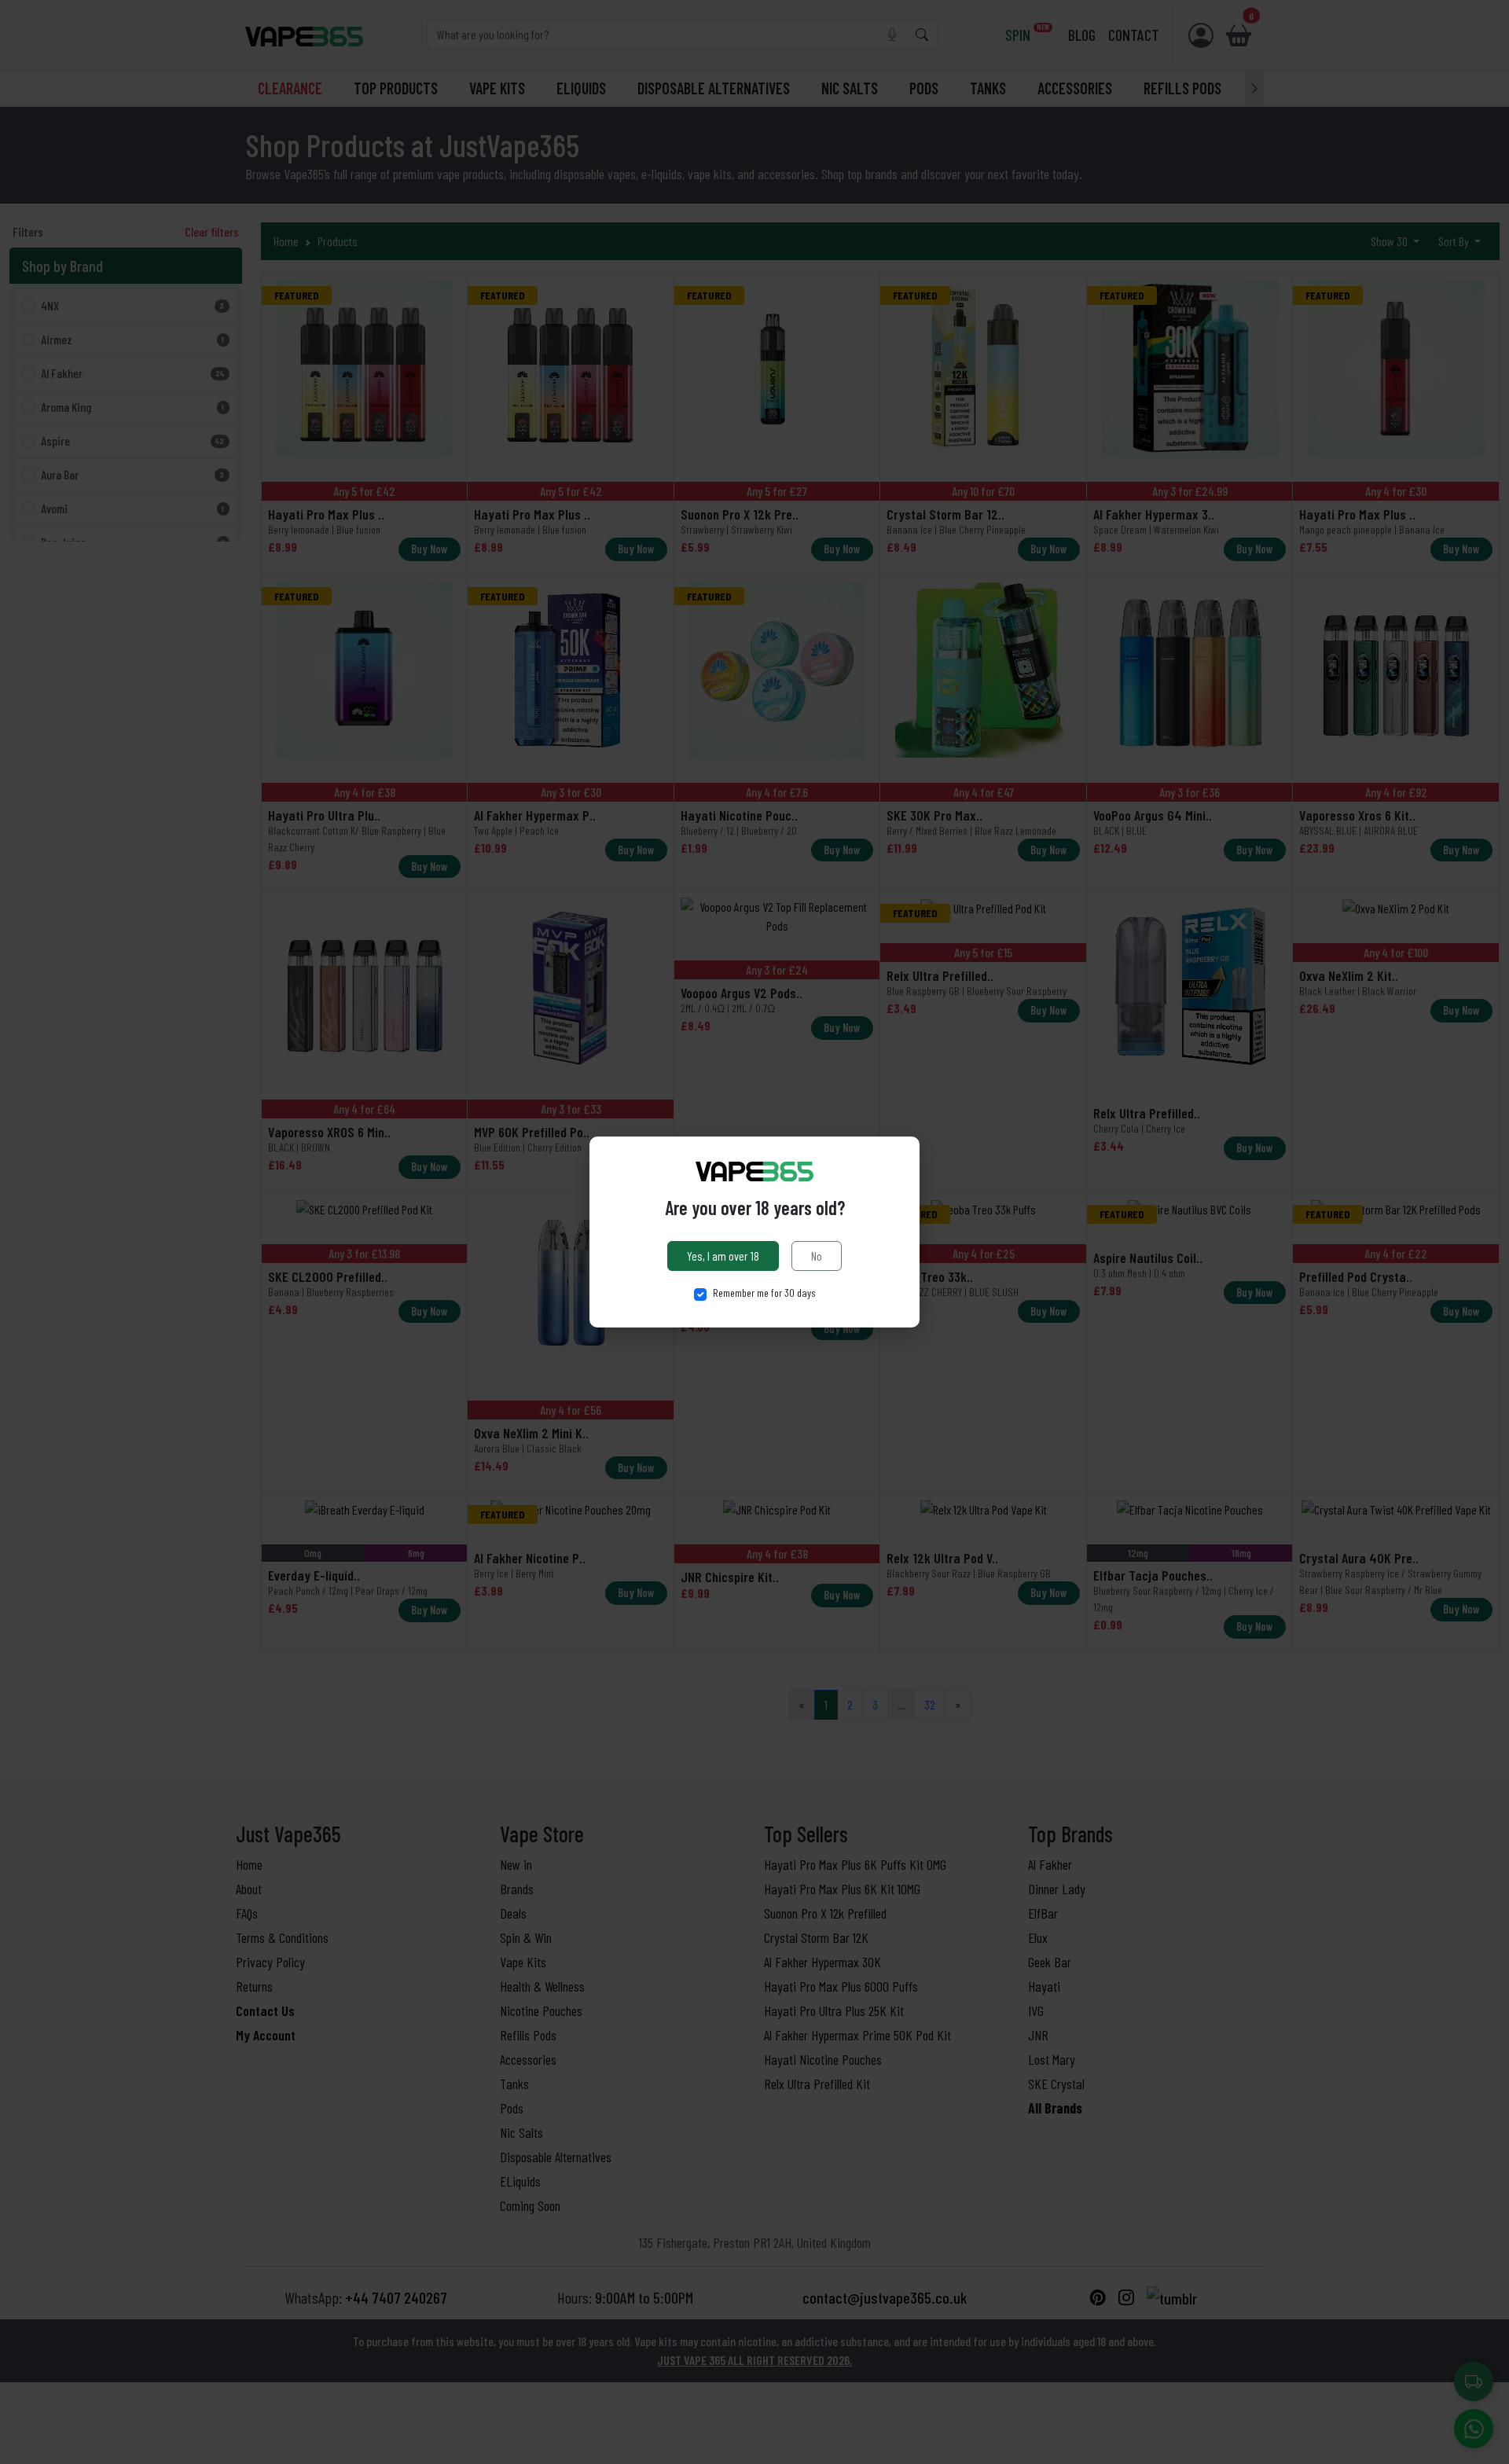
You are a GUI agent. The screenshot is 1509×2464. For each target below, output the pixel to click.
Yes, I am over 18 (723, 1256)
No (817, 1256)
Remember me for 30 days (764, 1293)
